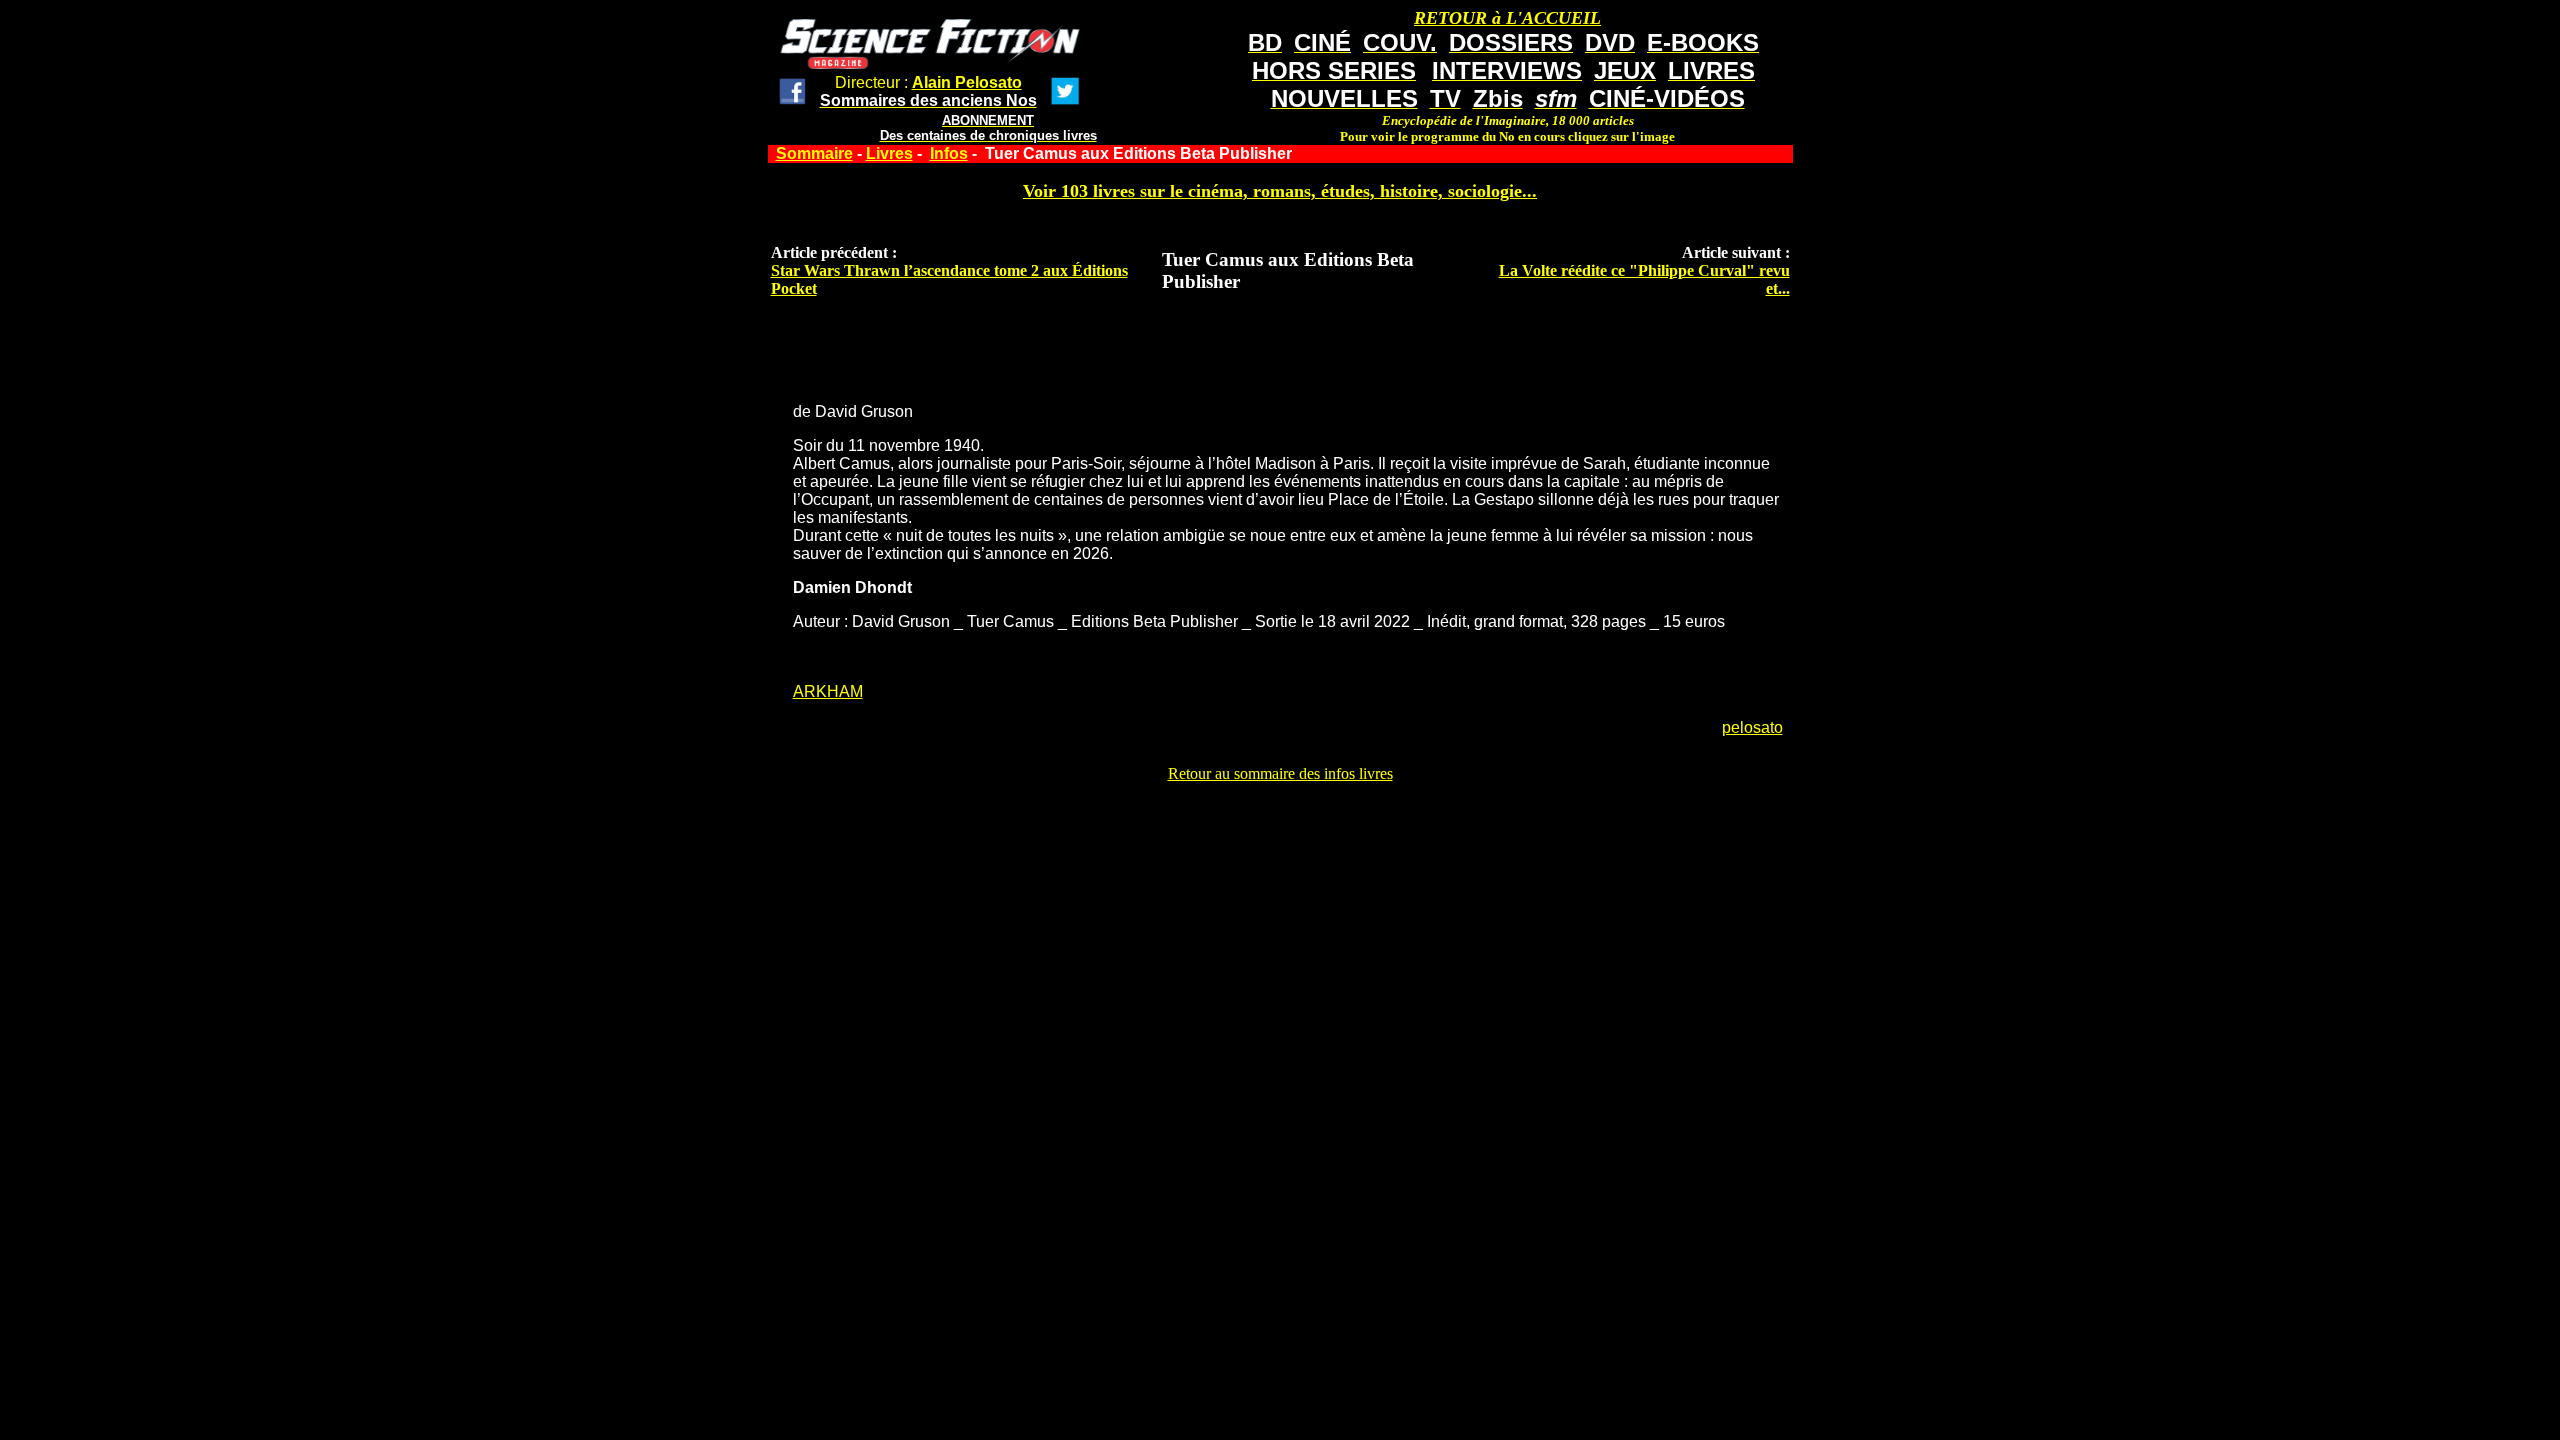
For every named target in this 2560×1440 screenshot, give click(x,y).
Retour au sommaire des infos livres (1280, 773)
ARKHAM (828, 691)
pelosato (1752, 727)
